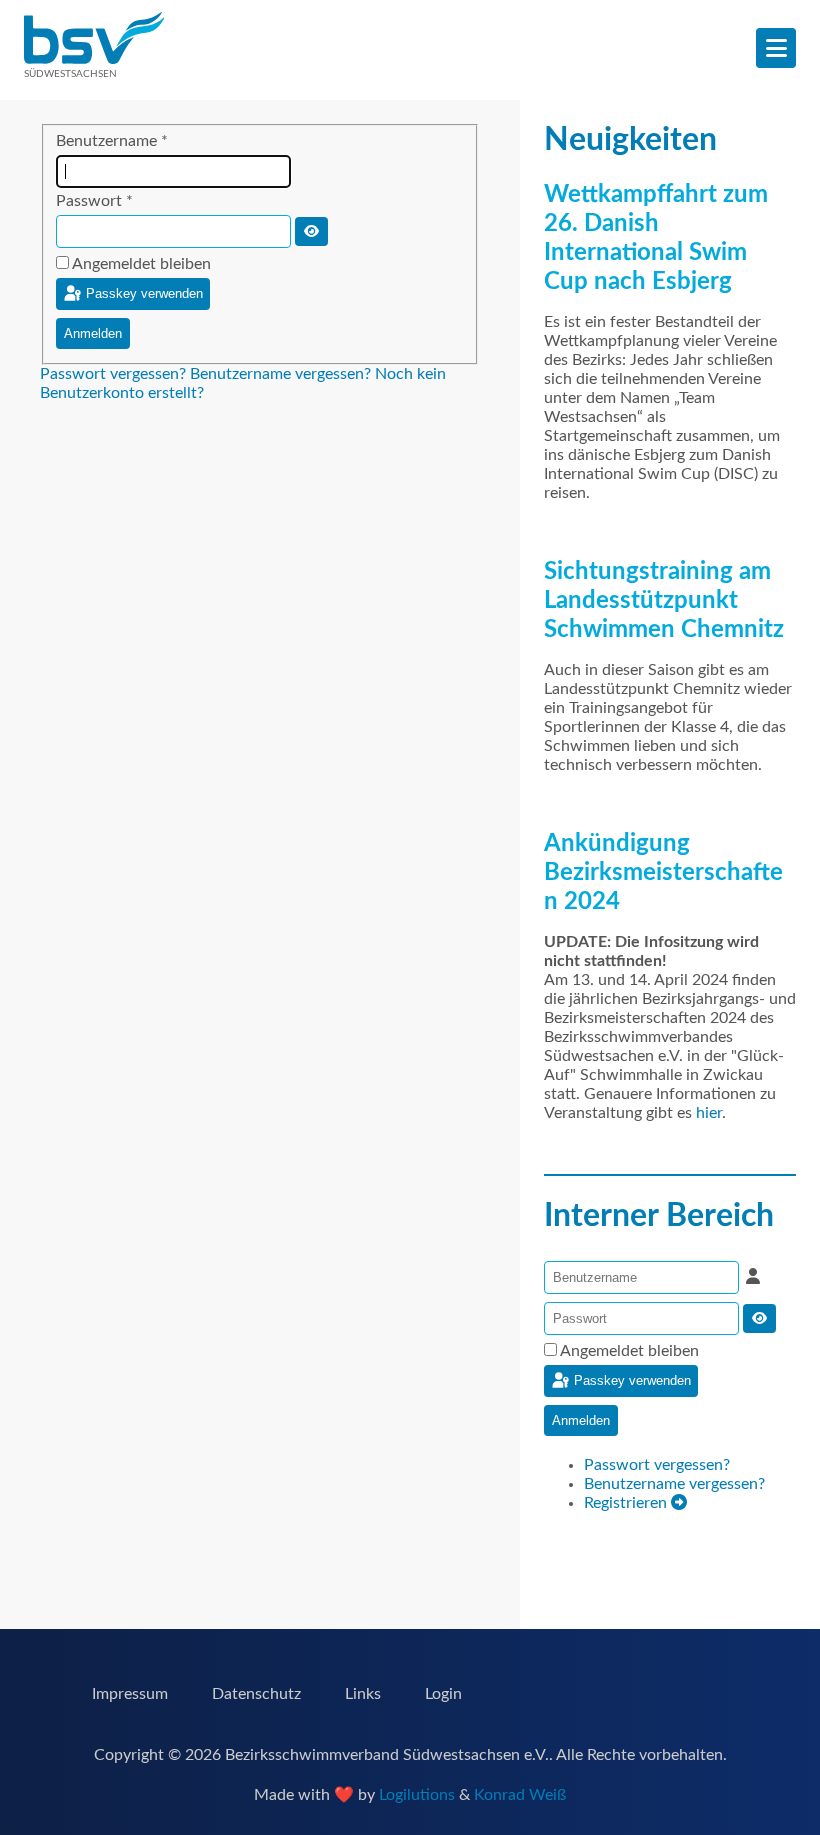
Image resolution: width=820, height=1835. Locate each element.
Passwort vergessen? (115, 374)
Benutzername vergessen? (282, 374)
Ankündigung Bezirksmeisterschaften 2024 (663, 873)
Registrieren (627, 1503)
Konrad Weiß (520, 1795)
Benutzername (112, 141)
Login (443, 1694)
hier (709, 1113)
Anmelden (93, 333)
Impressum (130, 1694)
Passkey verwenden (142, 293)
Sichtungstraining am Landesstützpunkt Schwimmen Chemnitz (664, 601)
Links (363, 1694)
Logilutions (417, 1795)
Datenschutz (256, 1694)
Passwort (94, 201)
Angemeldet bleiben (141, 264)
